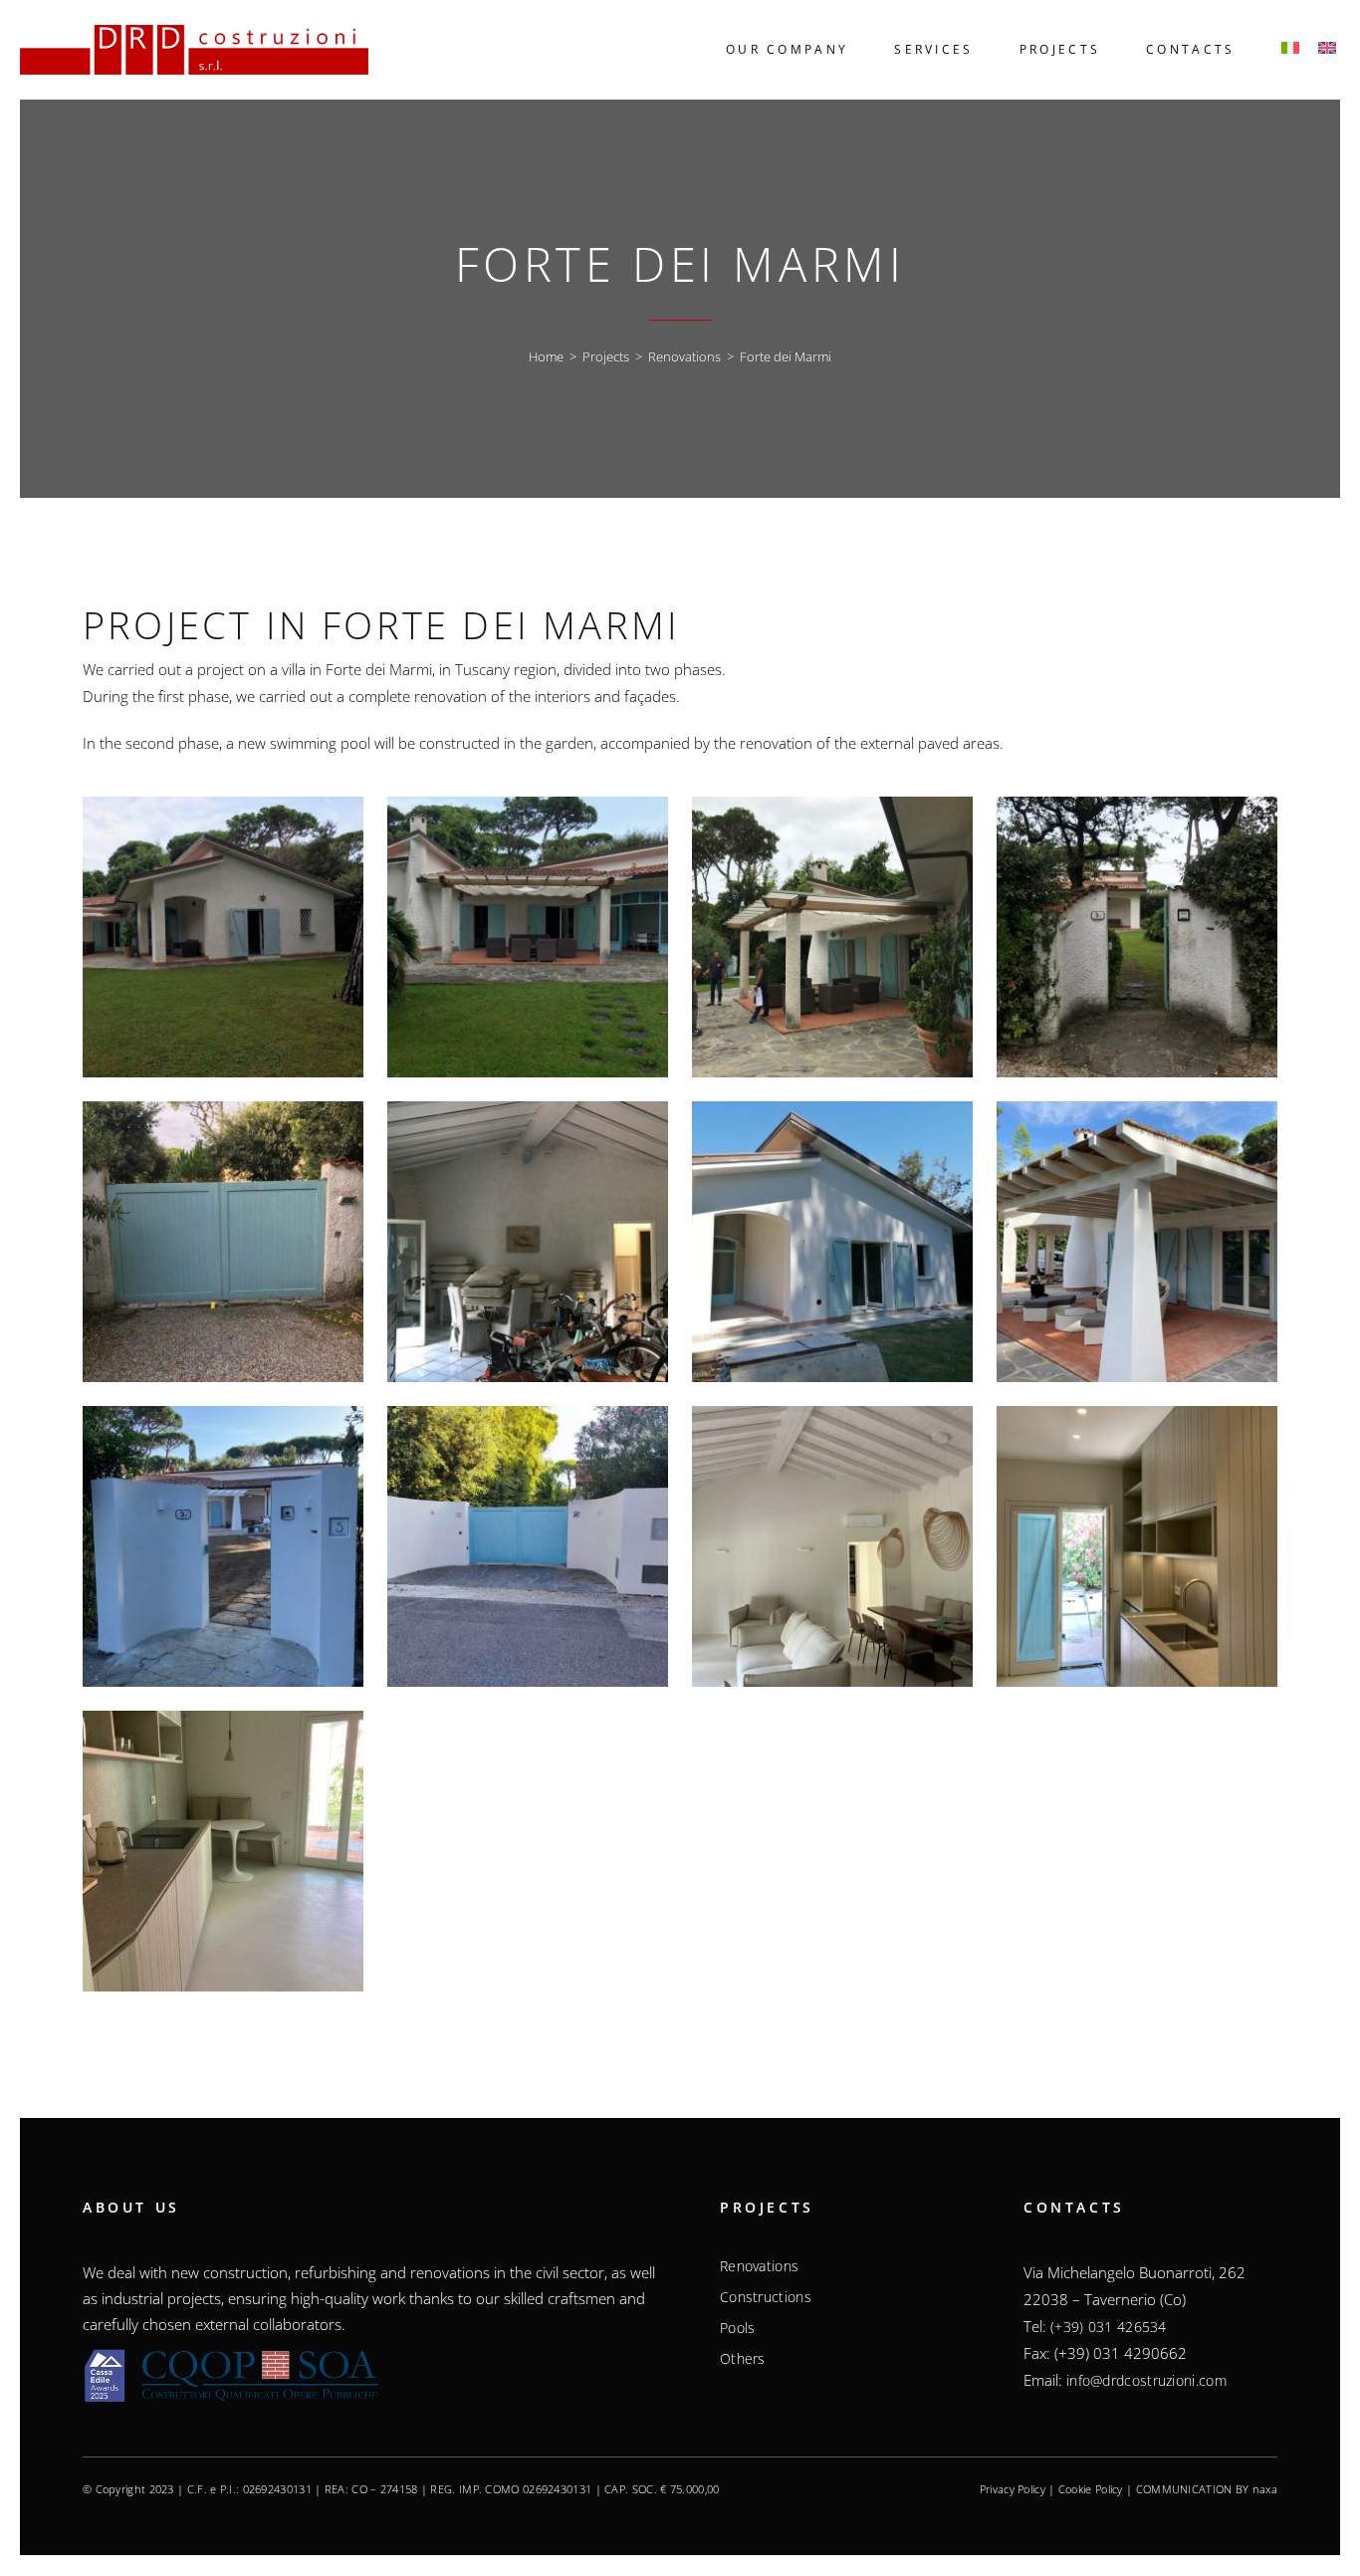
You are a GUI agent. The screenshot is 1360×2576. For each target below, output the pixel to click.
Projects (606, 356)
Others (743, 2359)
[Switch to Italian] (1288, 50)
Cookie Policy (1091, 2489)
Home (546, 356)
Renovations (684, 356)
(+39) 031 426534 (1109, 2327)
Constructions (766, 2297)
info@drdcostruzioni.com (1146, 2380)
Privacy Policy (1013, 2489)
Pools (738, 2328)
